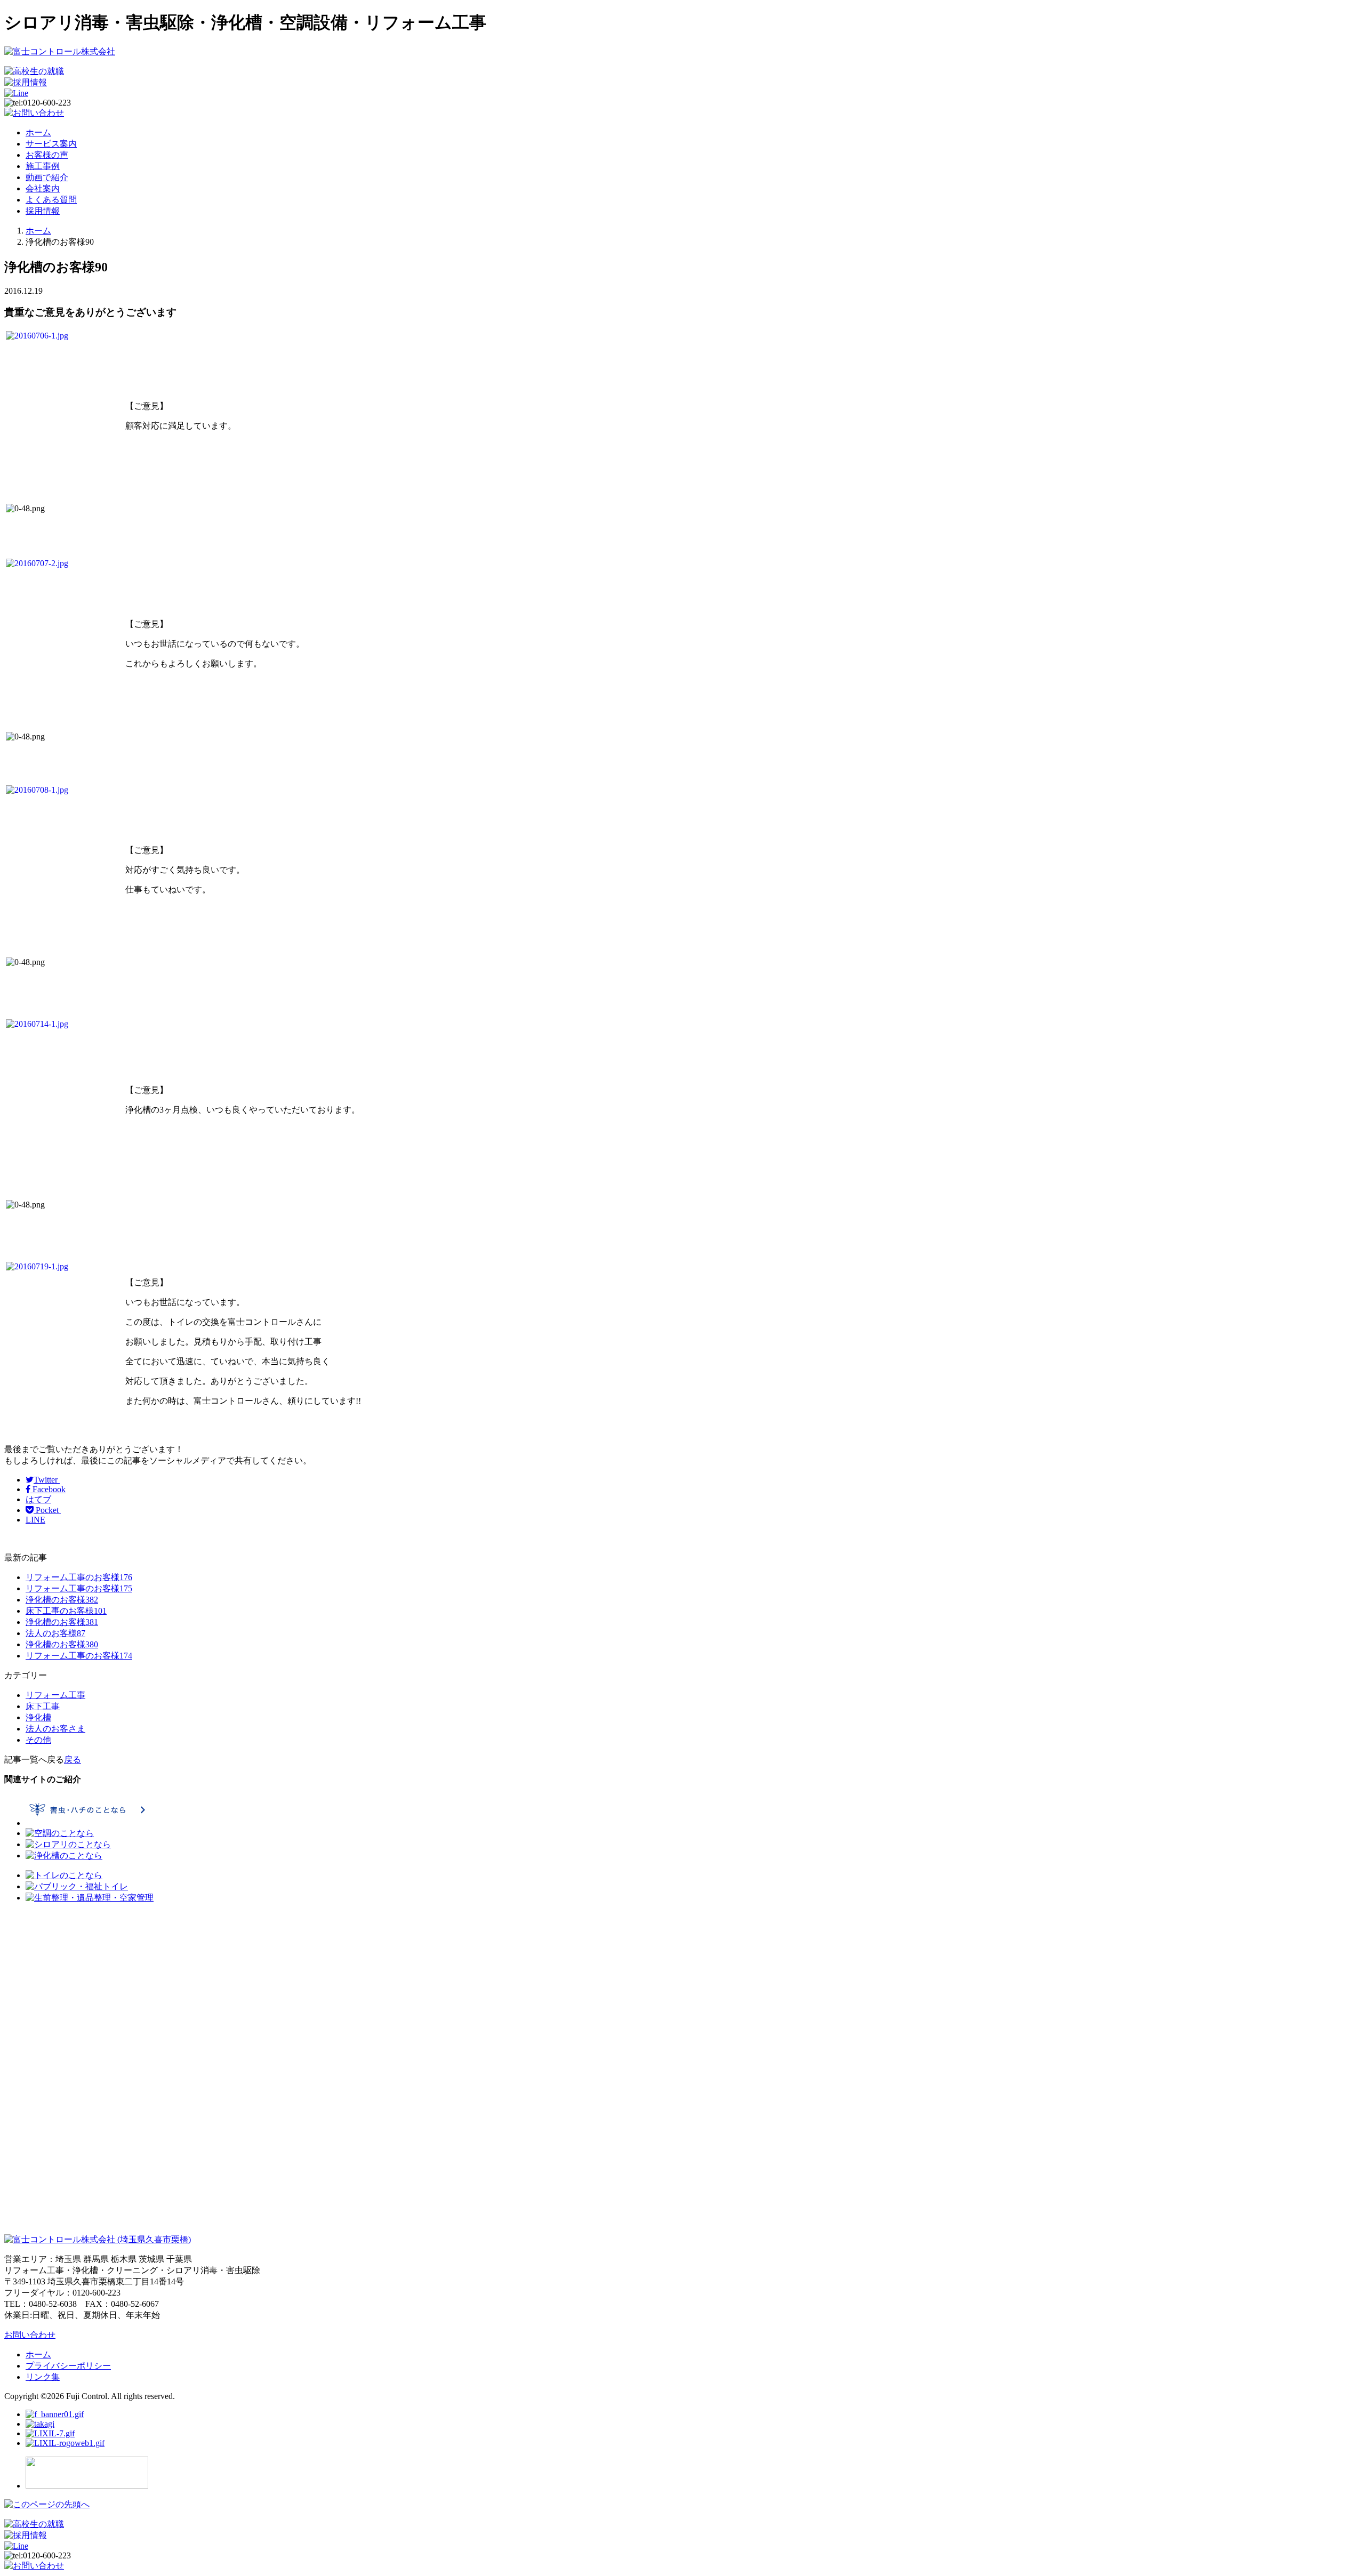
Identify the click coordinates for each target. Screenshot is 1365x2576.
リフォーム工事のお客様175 (79, 1588)
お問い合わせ (30, 2335)
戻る (73, 1760)
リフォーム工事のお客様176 (79, 1577)
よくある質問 (51, 200)
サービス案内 (51, 144)
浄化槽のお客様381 (62, 1622)
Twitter (47, 1480)
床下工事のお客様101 (66, 1611)
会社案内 (43, 188)
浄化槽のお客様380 (62, 1644)
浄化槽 (38, 1717)
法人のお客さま (55, 1729)
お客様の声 (47, 155)
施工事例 (43, 166)
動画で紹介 (47, 177)
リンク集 (43, 2377)
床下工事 (43, 1706)
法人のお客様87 (55, 1633)
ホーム (38, 132)
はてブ (38, 1499)
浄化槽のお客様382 (62, 1600)
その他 (38, 1740)
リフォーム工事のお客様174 (79, 1656)
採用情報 (43, 211)
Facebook (48, 1489)
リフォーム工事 (55, 1695)
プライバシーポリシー (68, 2366)
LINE (35, 1520)
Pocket (47, 1510)
